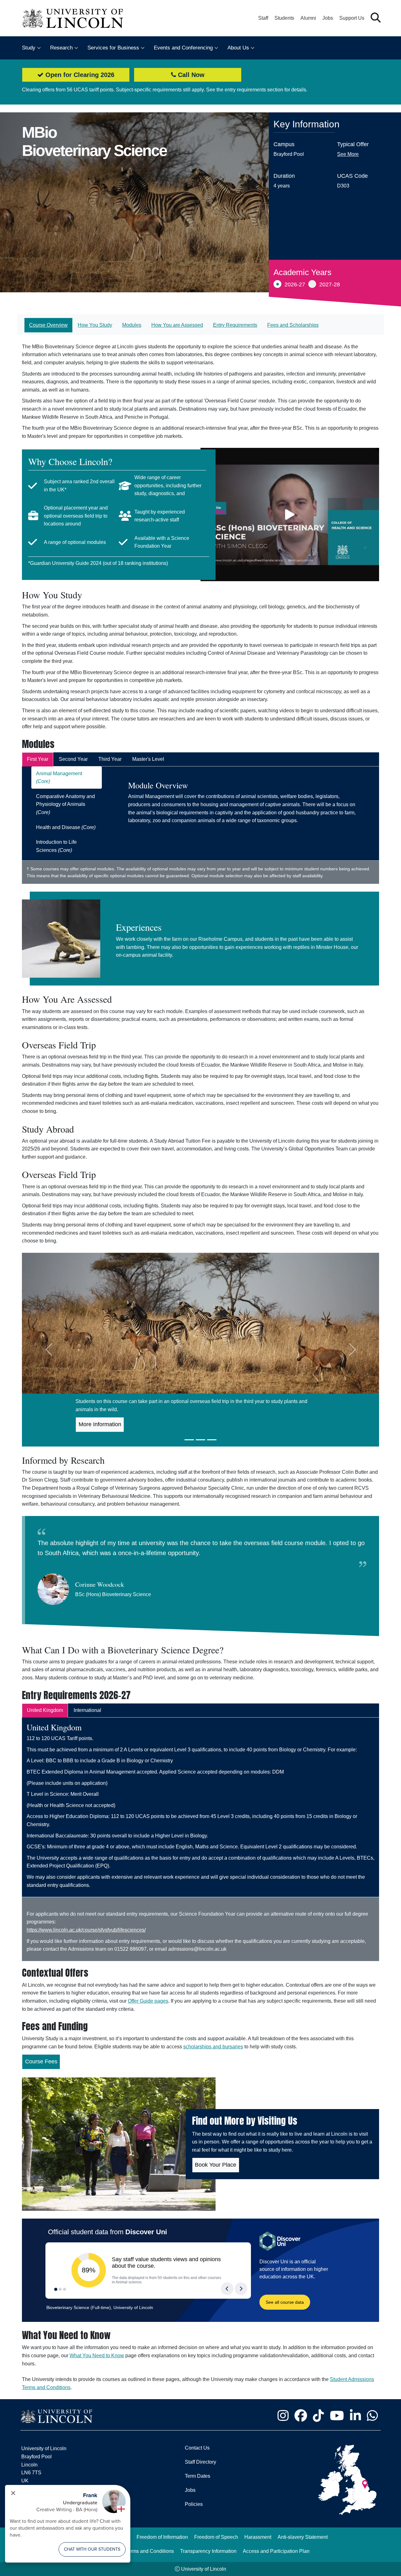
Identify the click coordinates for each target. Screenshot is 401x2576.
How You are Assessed (177, 325)
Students (284, 18)
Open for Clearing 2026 (79, 75)
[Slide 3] (212, 1440)
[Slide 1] (189, 1440)
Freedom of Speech (216, 2537)
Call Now (190, 75)
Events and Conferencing (183, 48)
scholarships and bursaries (213, 2047)
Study (29, 48)
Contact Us (197, 2448)
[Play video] (290, 515)
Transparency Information (208, 2551)
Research (61, 48)
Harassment (258, 2537)
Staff (263, 18)
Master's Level (148, 759)
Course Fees (41, 2061)
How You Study (95, 325)
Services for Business (113, 48)
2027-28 (330, 284)
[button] (376, 18)
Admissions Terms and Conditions (136, 2551)
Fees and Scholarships (293, 325)
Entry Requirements (235, 325)
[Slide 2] (200, 1440)
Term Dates (198, 2476)
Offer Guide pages (148, 2001)
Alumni (308, 18)
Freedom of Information (162, 2537)
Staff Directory (200, 2462)
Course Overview (48, 325)
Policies (194, 2504)
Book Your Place (216, 2165)
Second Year (73, 759)
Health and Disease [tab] (66, 827)
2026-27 (295, 284)
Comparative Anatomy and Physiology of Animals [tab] (65, 804)
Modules (132, 325)
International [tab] (87, 1710)
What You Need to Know (97, 2356)
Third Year (110, 759)
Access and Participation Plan (276, 2551)
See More (348, 154)
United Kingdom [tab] (45, 1710)
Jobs (328, 18)
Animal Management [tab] (59, 778)
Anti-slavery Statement (303, 2537)
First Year (38, 759)
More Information (100, 1424)
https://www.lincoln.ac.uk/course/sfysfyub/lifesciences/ (86, 1930)
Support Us (352, 18)
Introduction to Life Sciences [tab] (56, 846)
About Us (238, 48)
